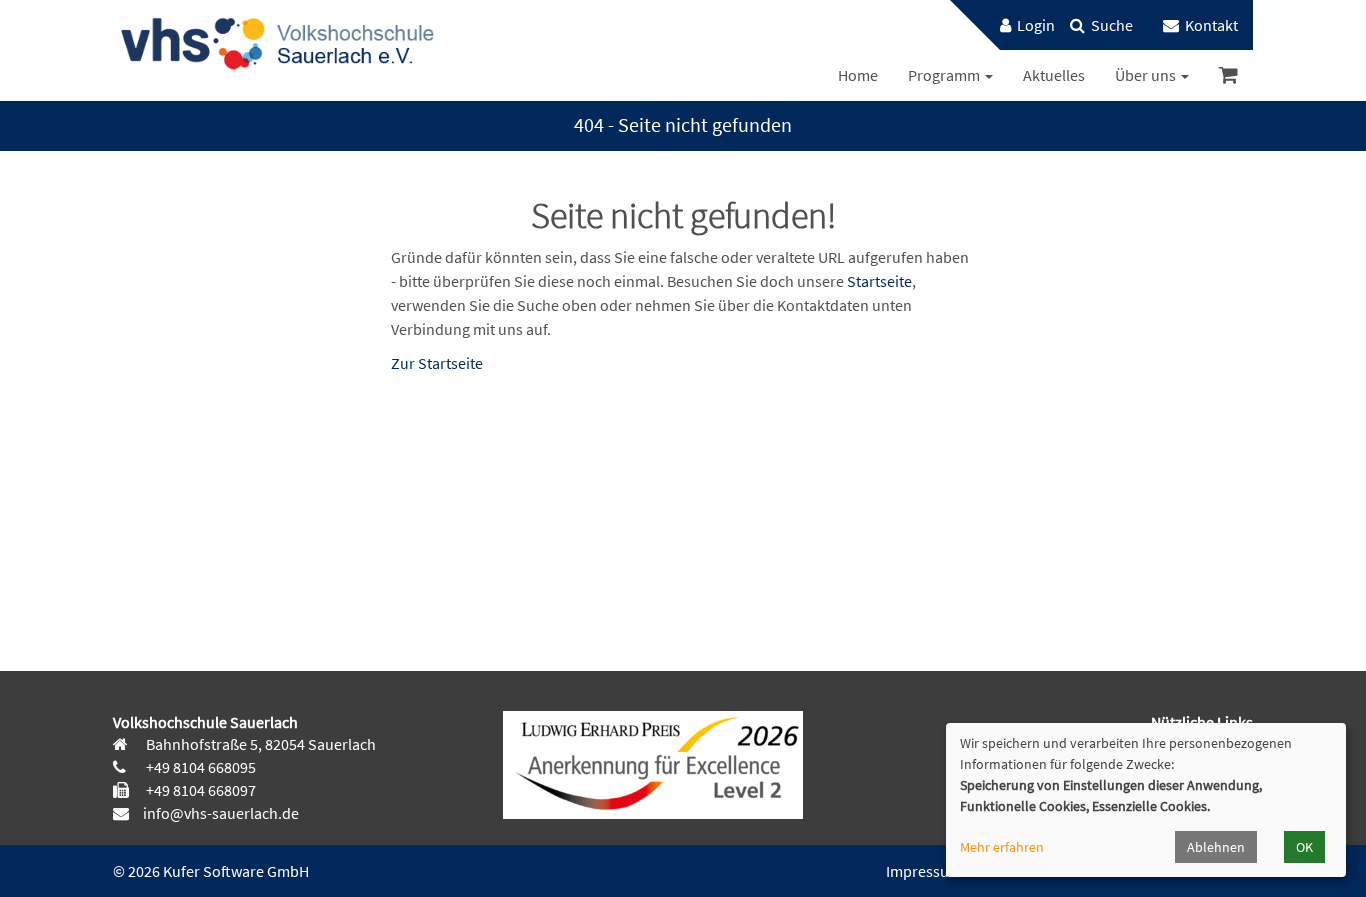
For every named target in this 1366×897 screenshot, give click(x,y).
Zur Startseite (437, 363)
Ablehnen (1216, 847)
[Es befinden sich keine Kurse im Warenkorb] (1228, 75)
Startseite (879, 281)
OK (1304, 847)
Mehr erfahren (1002, 847)
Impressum (924, 871)
